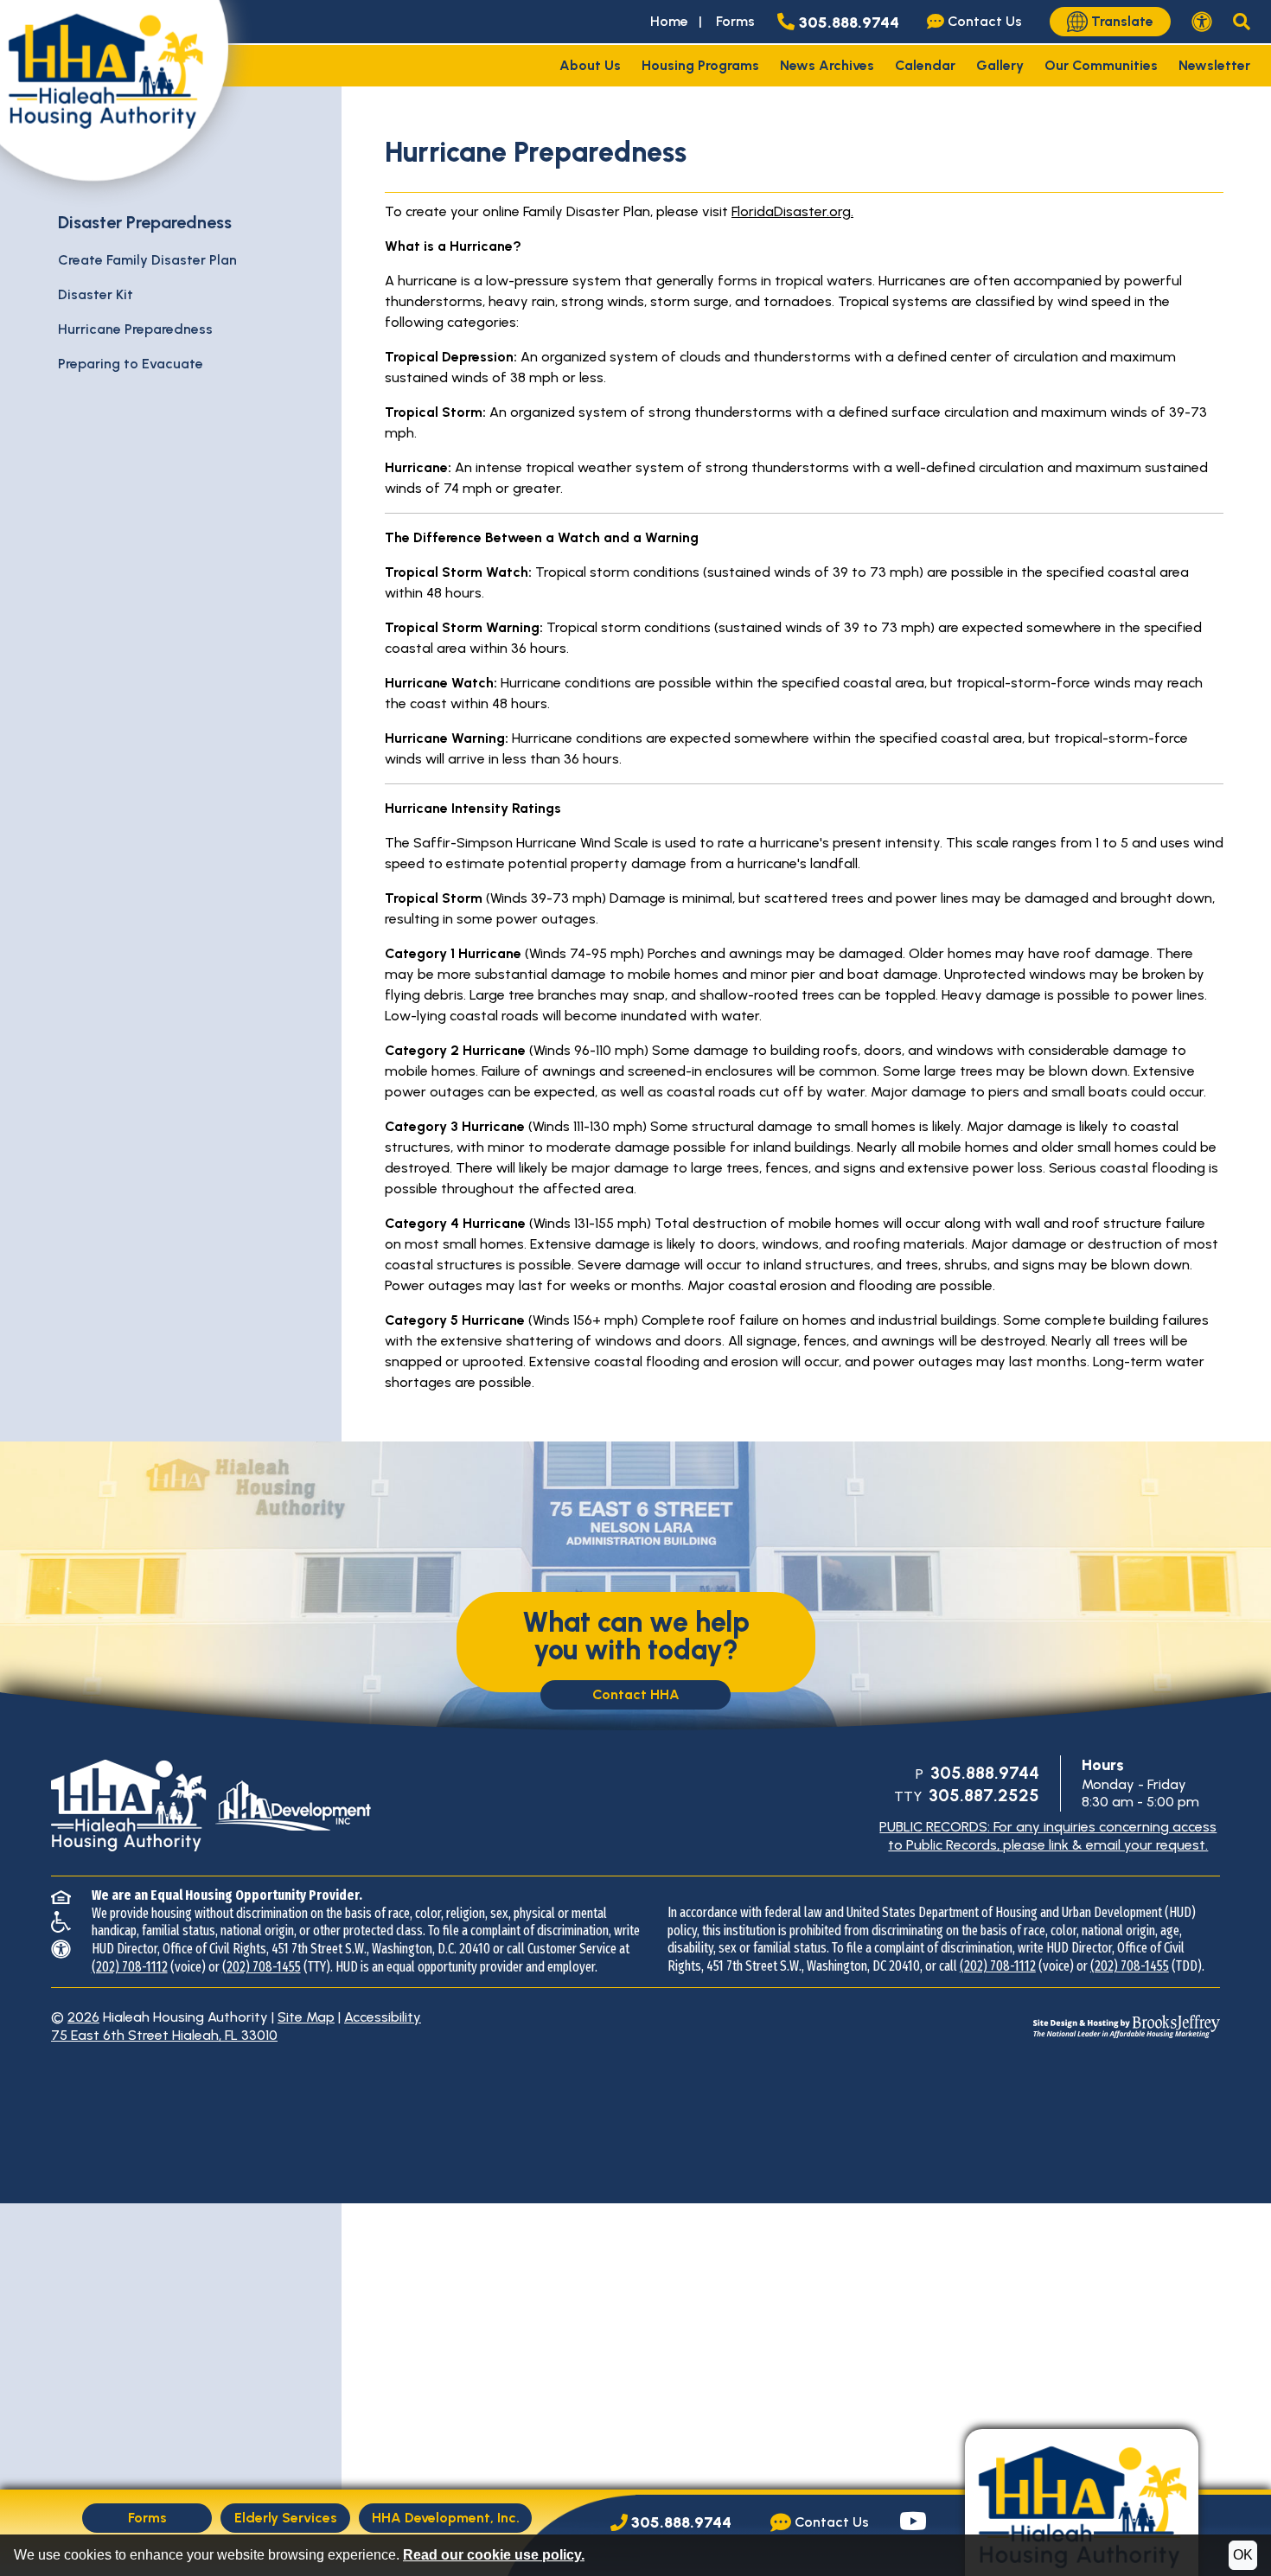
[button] (1242, 22)
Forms (735, 21)
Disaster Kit (96, 294)
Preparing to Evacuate (131, 364)
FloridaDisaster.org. (792, 211)
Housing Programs (700, 65)
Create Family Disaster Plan (147, 260)
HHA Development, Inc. (446, 2518)
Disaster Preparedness (145, 222)
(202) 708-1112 (130, 1967)
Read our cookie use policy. (494, 2555)
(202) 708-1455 (262, 1967)
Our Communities (1101, 65)
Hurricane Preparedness (135, 329)
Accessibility (383, 2017)
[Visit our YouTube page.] (913, 2523)
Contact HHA (636, 1694)
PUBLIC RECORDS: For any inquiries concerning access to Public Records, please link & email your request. (1048, 1836)
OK (1243, 2555)
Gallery (1000, 65)
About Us (590, 65)
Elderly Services (286, 2518)
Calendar (925, 65)
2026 (83, 2017)
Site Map (306, 2017)
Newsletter (1214, 65)
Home (669, 21)
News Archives (827, 65)
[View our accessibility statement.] (1202, 22)
